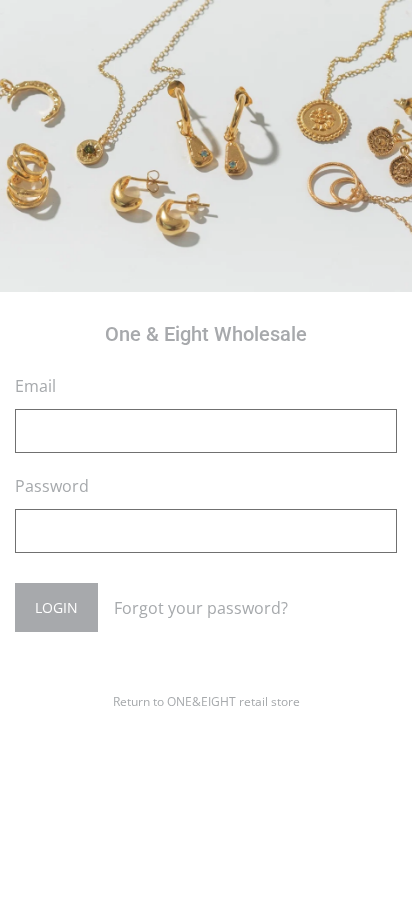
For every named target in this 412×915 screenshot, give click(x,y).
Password (52, 486)
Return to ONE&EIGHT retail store (206, 701)
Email (35, 386)
